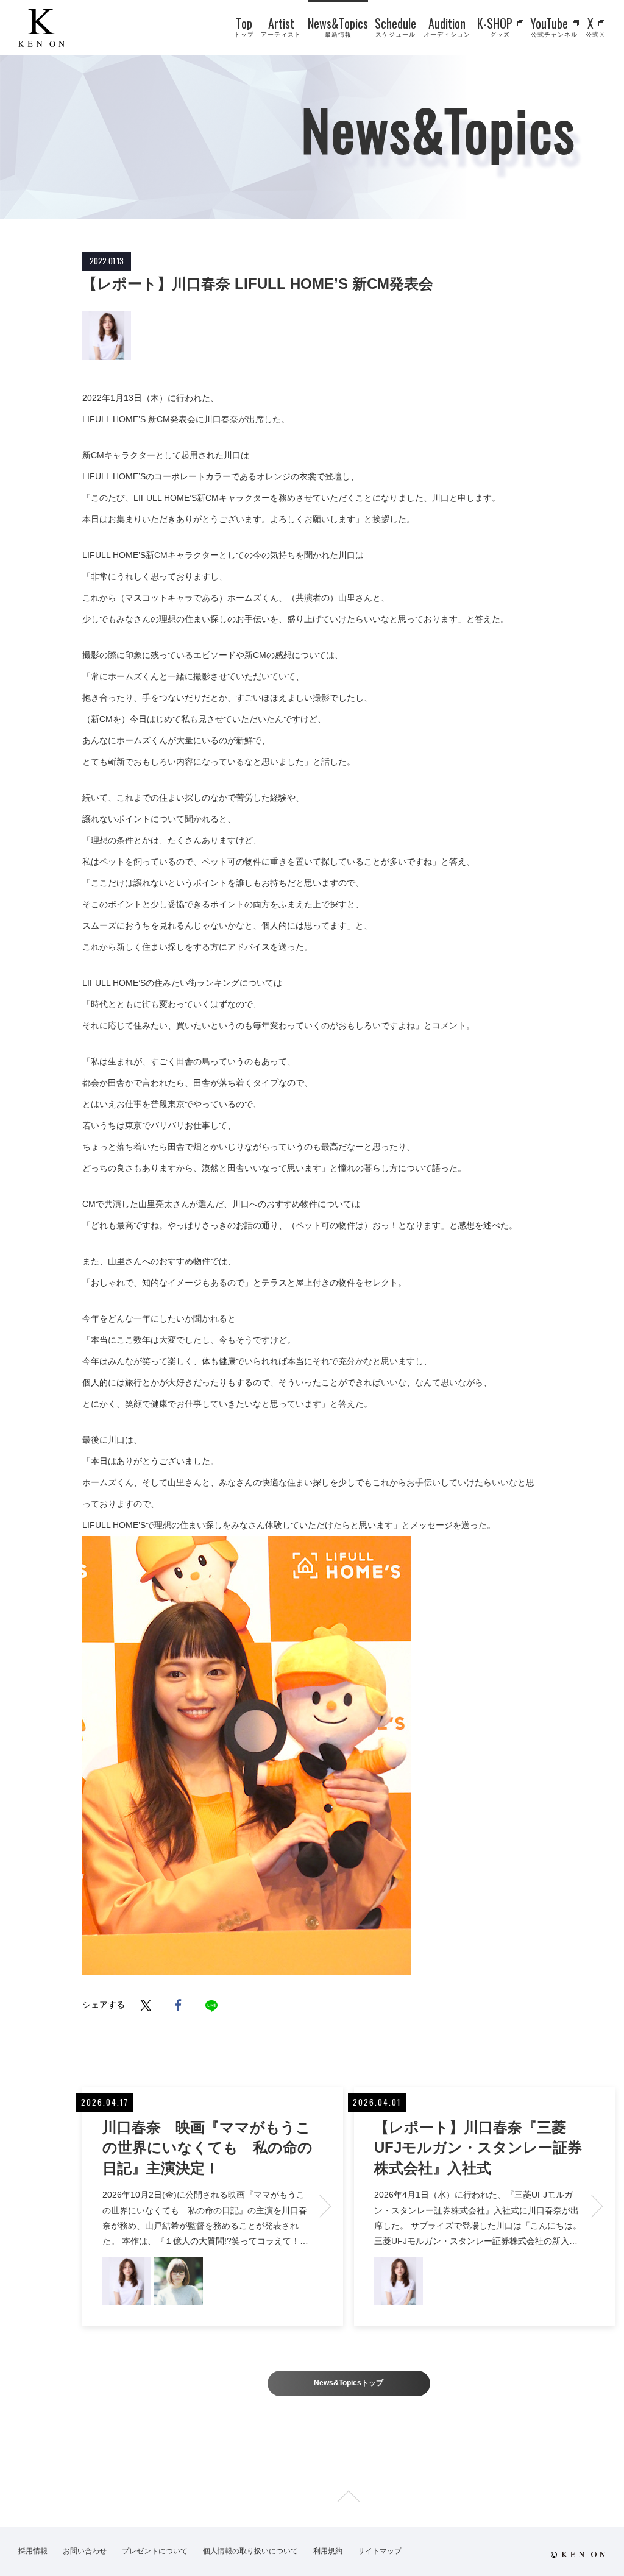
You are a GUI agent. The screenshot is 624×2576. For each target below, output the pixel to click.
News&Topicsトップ (349, 2383)
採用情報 (33, 2551)
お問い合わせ (85, 2551)
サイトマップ (380, 2551)
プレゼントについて (155, 2551)
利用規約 (328, 2551)
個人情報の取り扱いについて (250, 2551)
